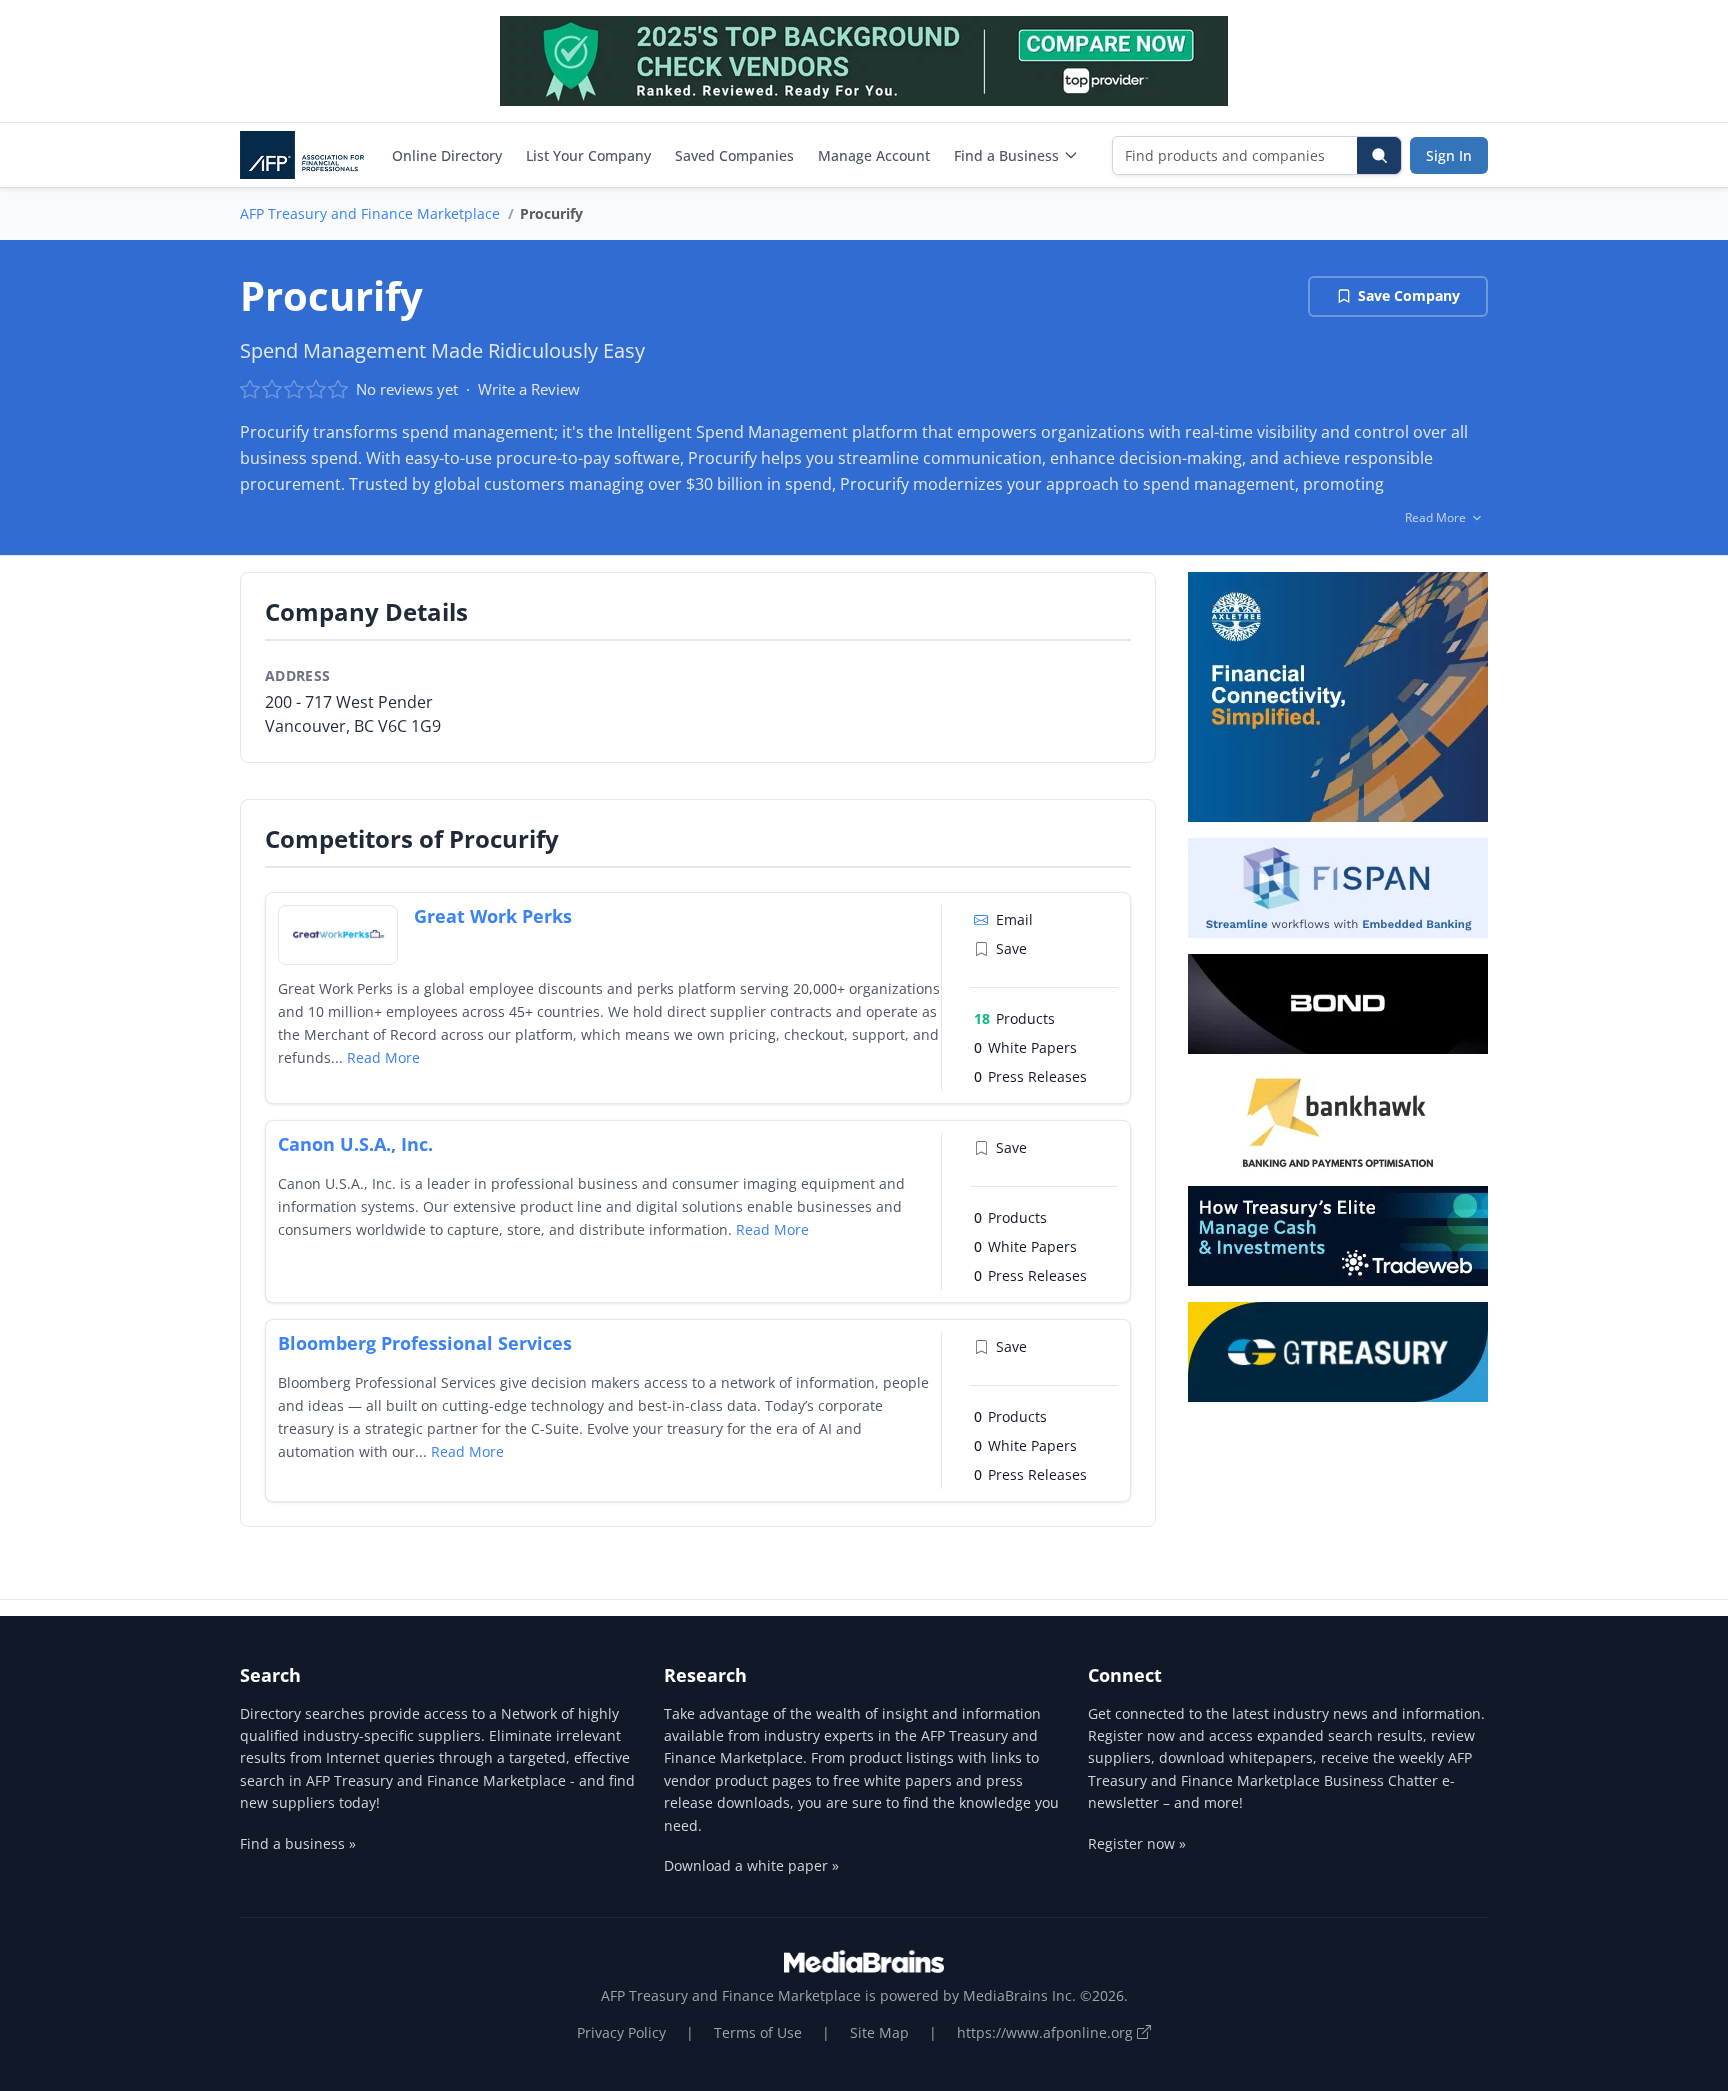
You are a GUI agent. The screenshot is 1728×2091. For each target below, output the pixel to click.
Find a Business (1006, 155)
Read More (383, 1057)
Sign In (1449, 155)
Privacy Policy (621, 2032)
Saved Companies (734, 155)
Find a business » (298, 1843)
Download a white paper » (751, 1865)
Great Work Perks (493, 916)
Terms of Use (758, 2032)
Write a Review (529, 389)
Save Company (1409, 295)
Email (1014, 919)
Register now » (1137, 1843)
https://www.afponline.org (1047, 2032)
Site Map (879, 2032)
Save (1011, 948)
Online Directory (447, 155)
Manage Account (874, 155)
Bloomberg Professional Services (425, 1343)
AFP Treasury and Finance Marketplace (370, 213)
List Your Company (588, 155)
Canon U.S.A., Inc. (355, 1144)
